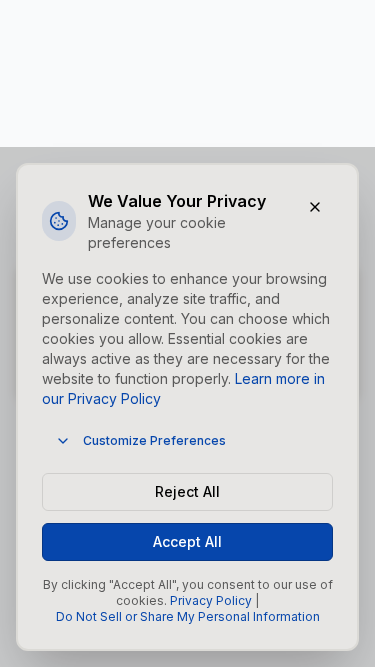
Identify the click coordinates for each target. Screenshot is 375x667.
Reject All (187, 491)
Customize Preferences (154, 440)
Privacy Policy (211, 600)
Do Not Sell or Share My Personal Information (188, 616)
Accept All (187, 541)
